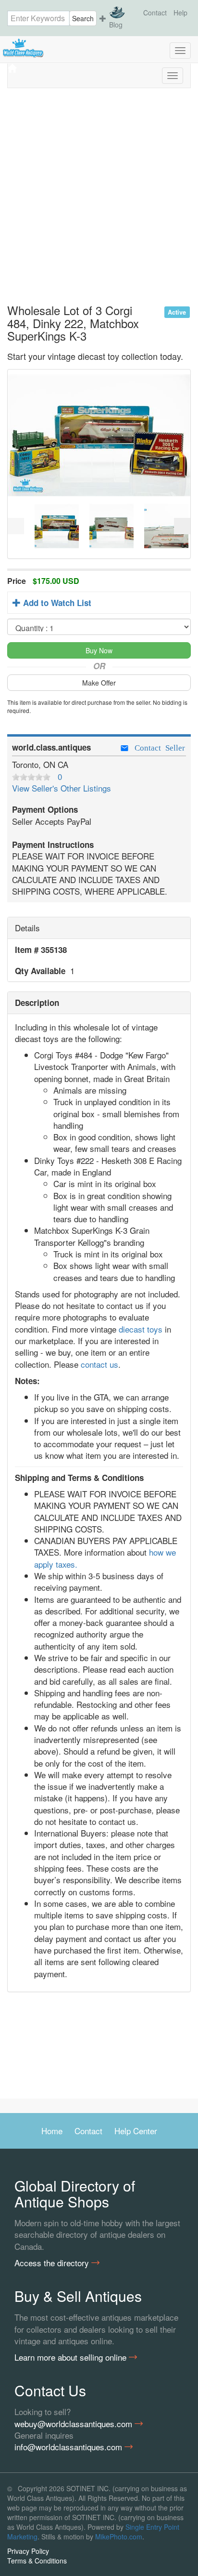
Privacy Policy (28, 2551)
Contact (155, 13)
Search (83, 18)
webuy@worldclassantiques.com (74, 2424)
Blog (116, 25)
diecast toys (141, 1329)
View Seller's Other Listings (62, 788)
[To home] (99, 48)
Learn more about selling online (72, 2357)
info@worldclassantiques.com (69, 2447)
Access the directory (53, 2263)
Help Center (136, 2131)
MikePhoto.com (119, 2536)
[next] (182, 526)
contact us (99, 1364)
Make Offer (99, 683)
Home (52, 2131)
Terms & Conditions (37, 2561)
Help (180, 13)
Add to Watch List (56, 603)
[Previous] (16, 526)
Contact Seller (158, 747)
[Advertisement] (99, 200)
